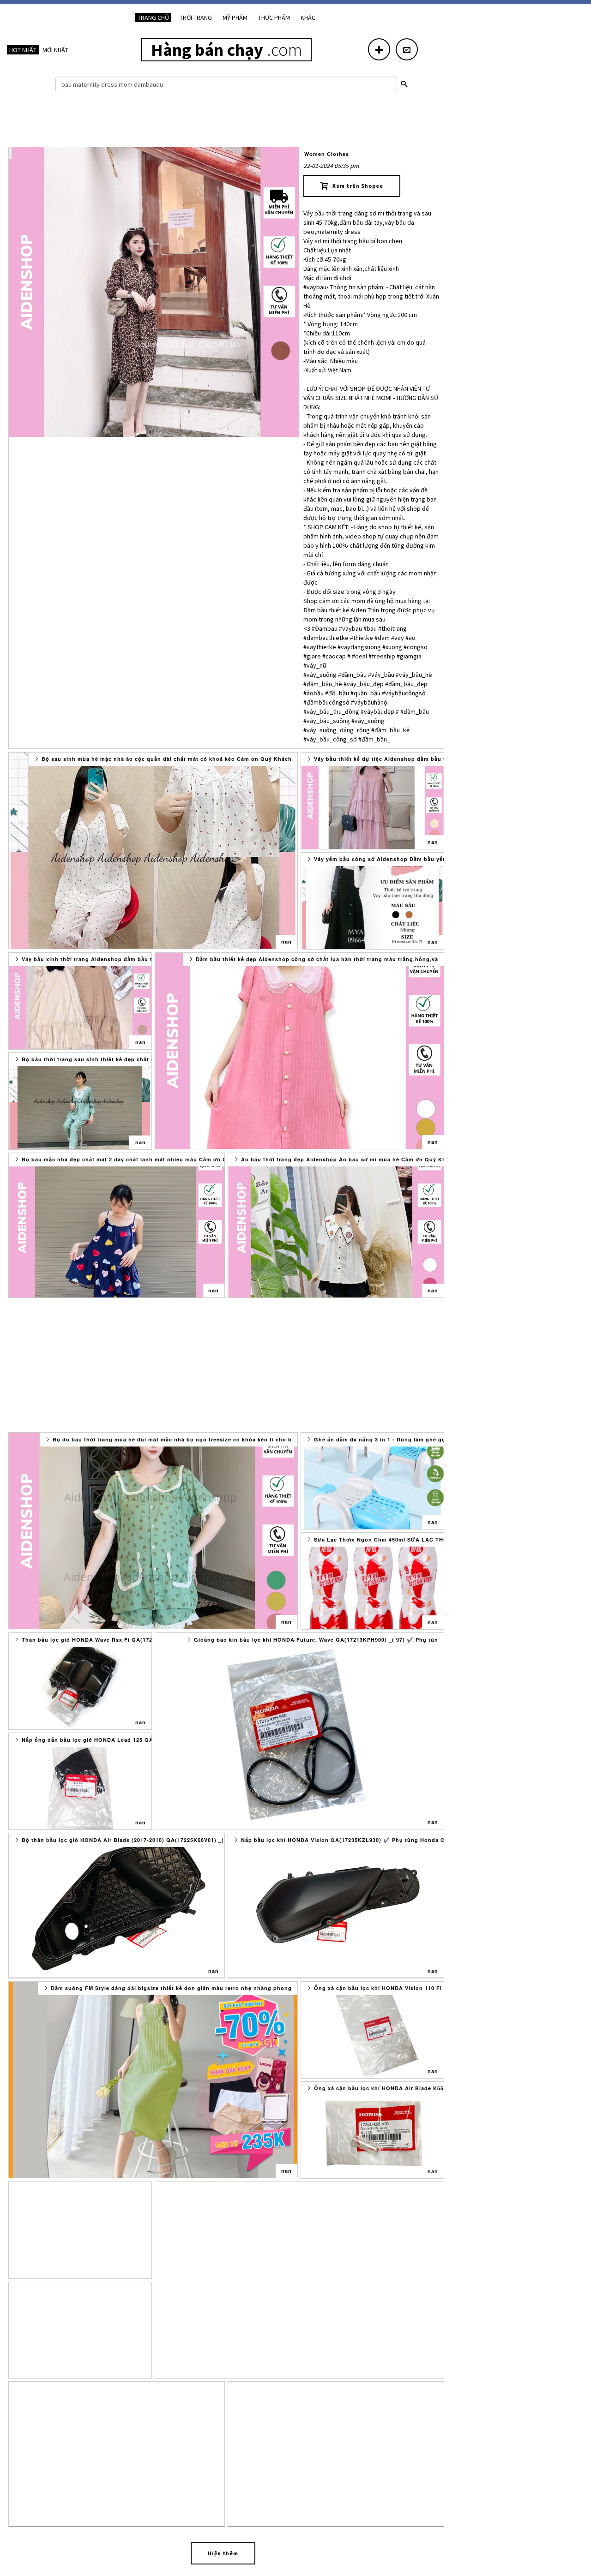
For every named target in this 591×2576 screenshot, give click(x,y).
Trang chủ (153, 18)
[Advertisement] (226, 122)
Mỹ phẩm (235, 18)
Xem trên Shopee (356, 186)
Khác (308, 18)
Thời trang (196, 18)
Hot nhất (23, 50)
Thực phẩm (274, 18)
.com (226, 50)
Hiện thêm (223, 2553)
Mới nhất (55, 50)
